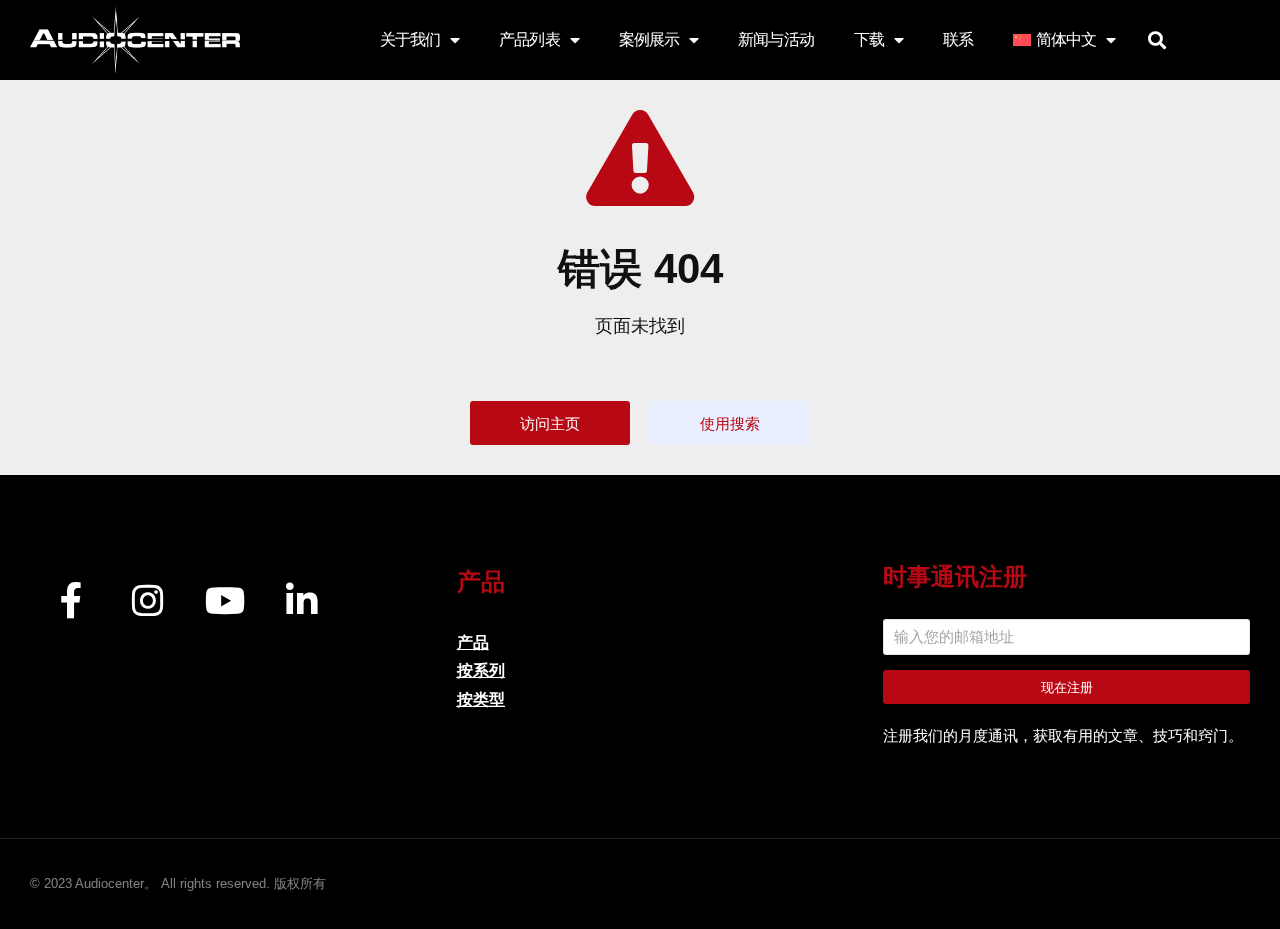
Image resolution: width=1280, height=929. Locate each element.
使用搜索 (730, 423)
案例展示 (649, 39)
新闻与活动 (776, 39)
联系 (958, 39)
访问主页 (550, 423)
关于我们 (410, 39)
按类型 (481, 699)
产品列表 (529, 39)
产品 (473, 642)
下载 (869, 39)
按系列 (481, 670)
